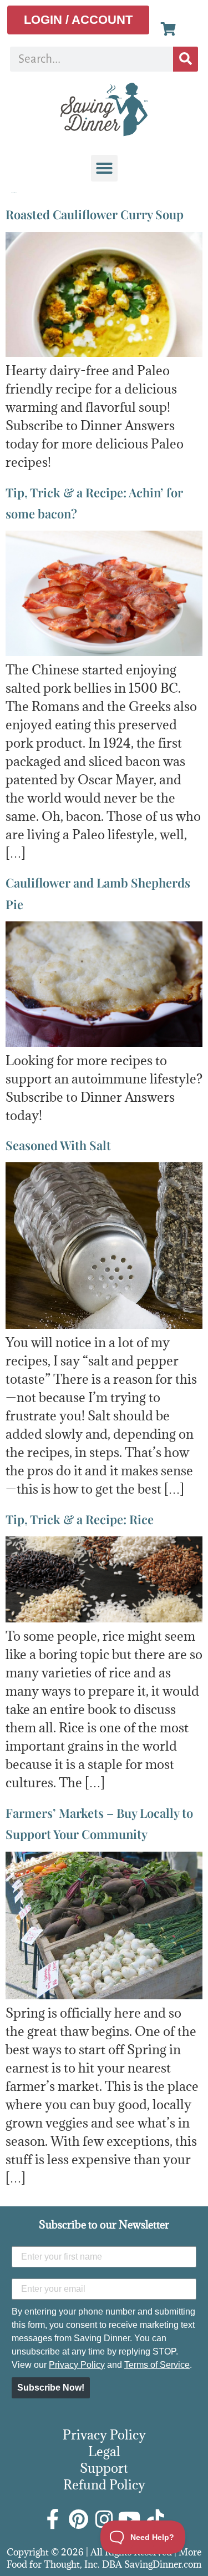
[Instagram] (104, 2519)
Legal (104, 2451)
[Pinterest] (79, 2519)
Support (104, 2468)
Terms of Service (157, 2365)
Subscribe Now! (51, 2388)
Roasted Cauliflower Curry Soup (95, 214)
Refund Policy (104, 2484)
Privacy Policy (77, 2365)
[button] (104, 168)
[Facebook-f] (53, 2519)
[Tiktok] (155, 2519)
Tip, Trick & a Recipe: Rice (80, 1519)
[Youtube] (130, 2519)
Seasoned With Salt (58, 1145)
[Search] (186, 59)
